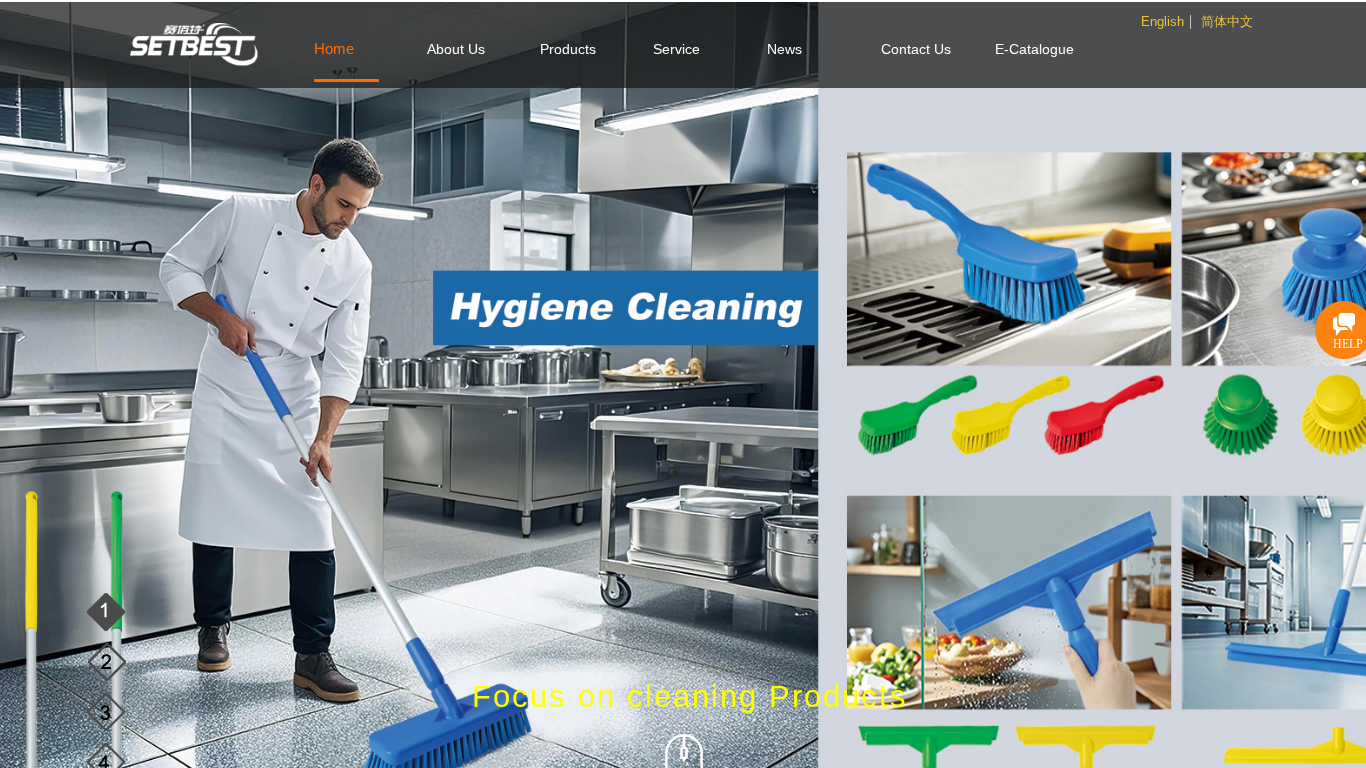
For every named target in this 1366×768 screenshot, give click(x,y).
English (1162, 22)
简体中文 (1227, 22)
